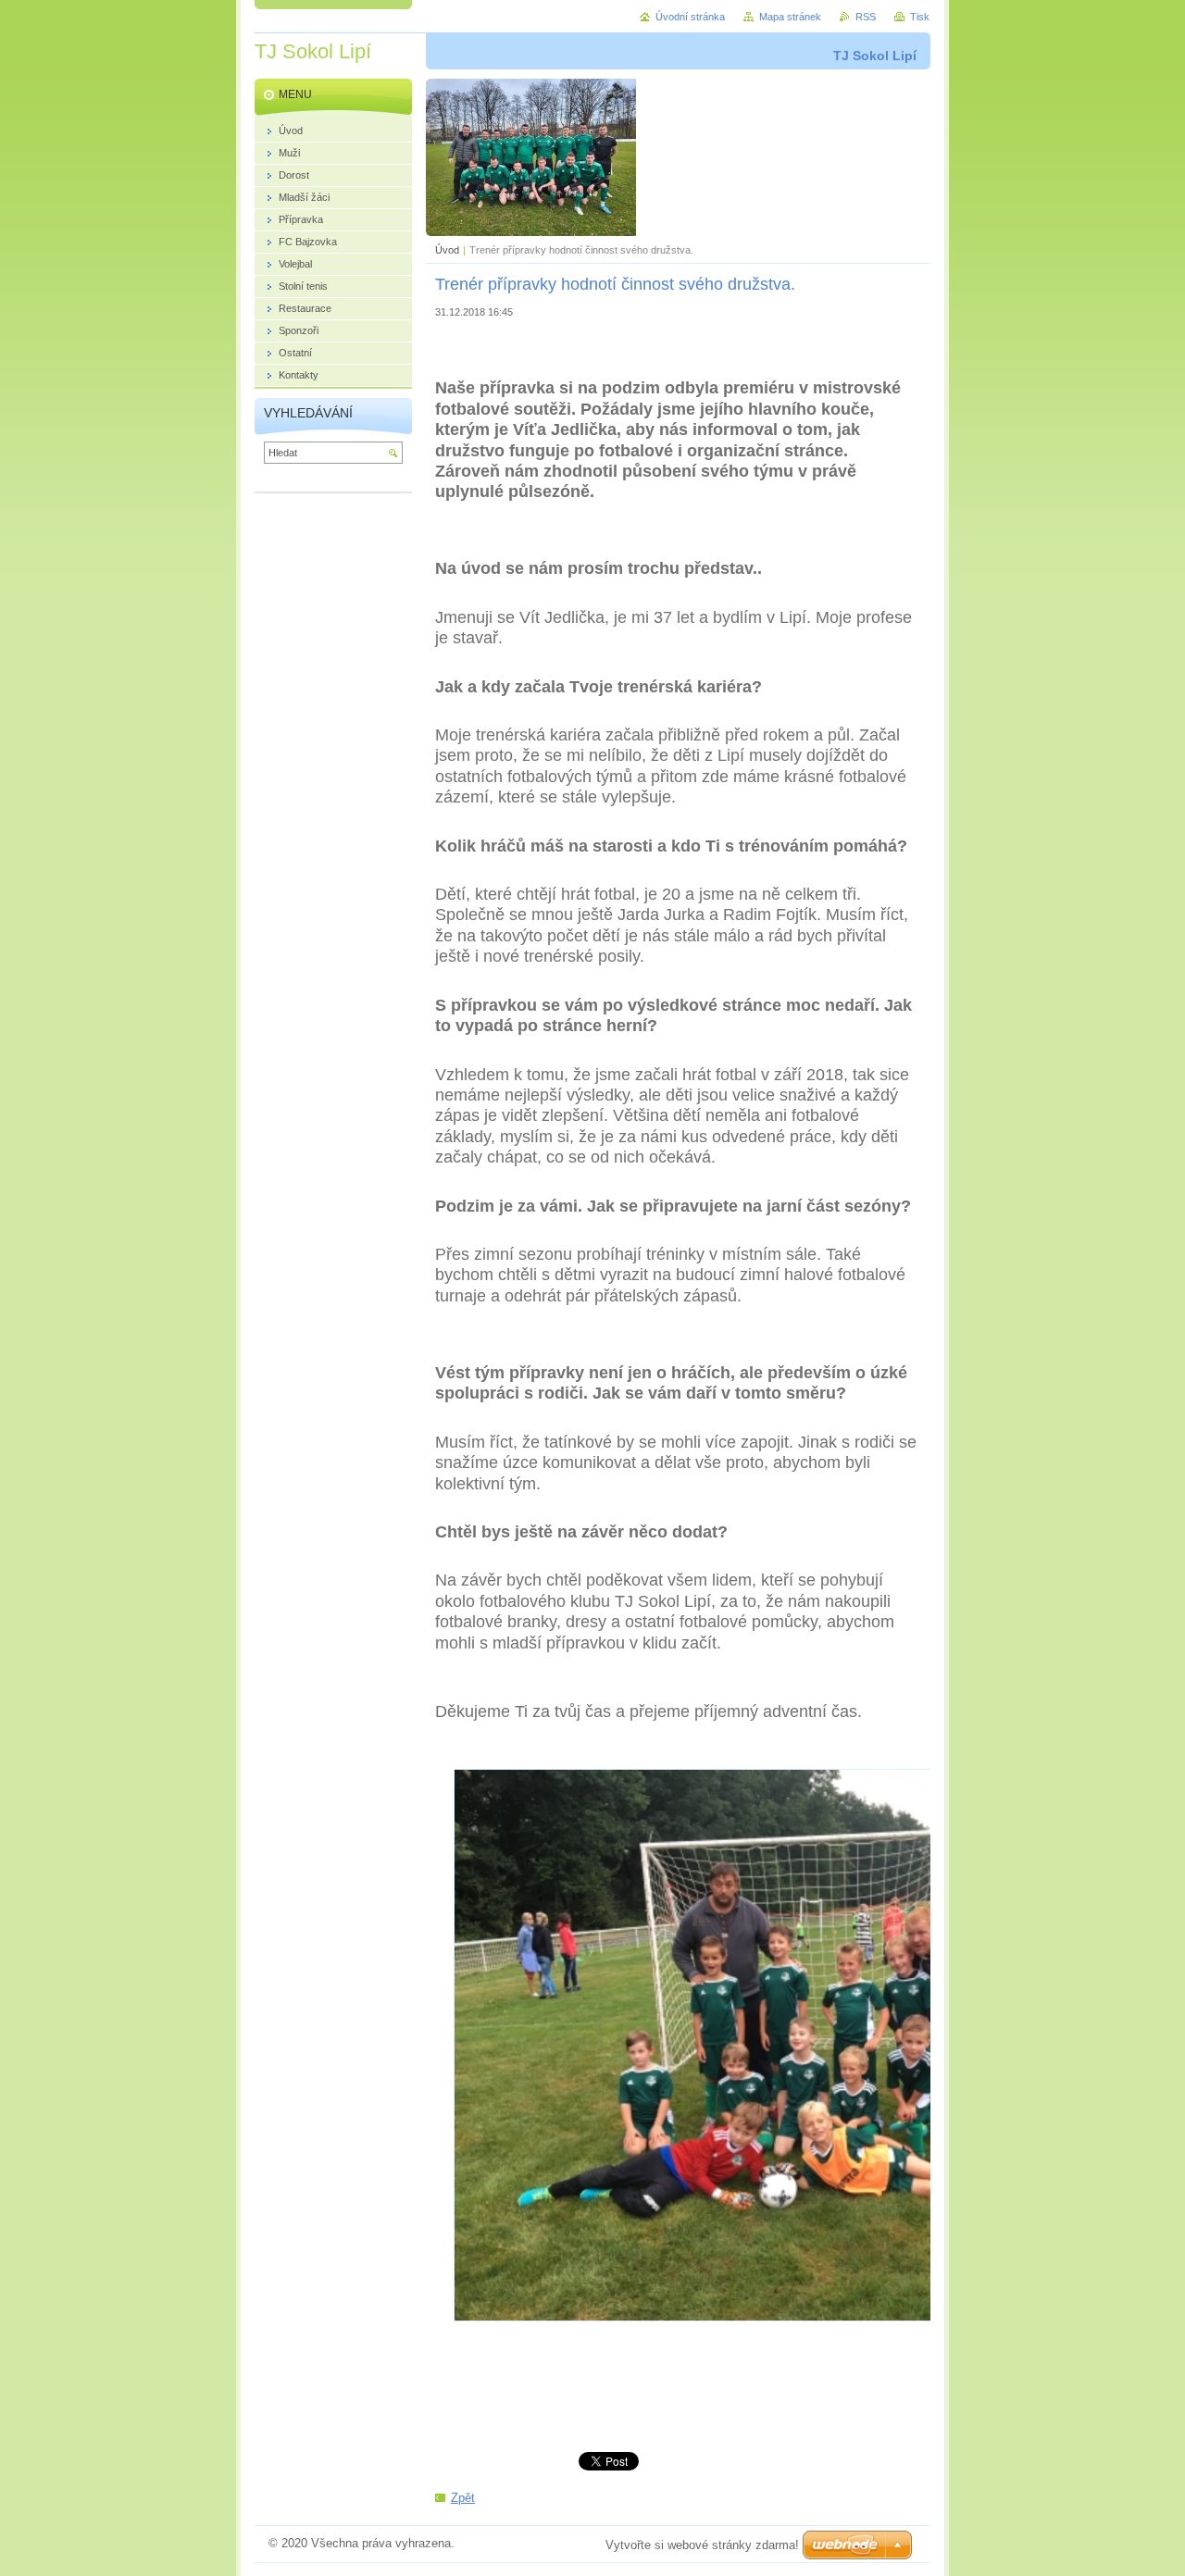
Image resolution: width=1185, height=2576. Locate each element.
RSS (866, 17)
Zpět (463, 2498)
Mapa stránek (790, 17)
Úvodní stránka (690, 17)
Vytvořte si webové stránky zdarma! (702, 2545)
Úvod (447, 250)
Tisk (920, 17)
